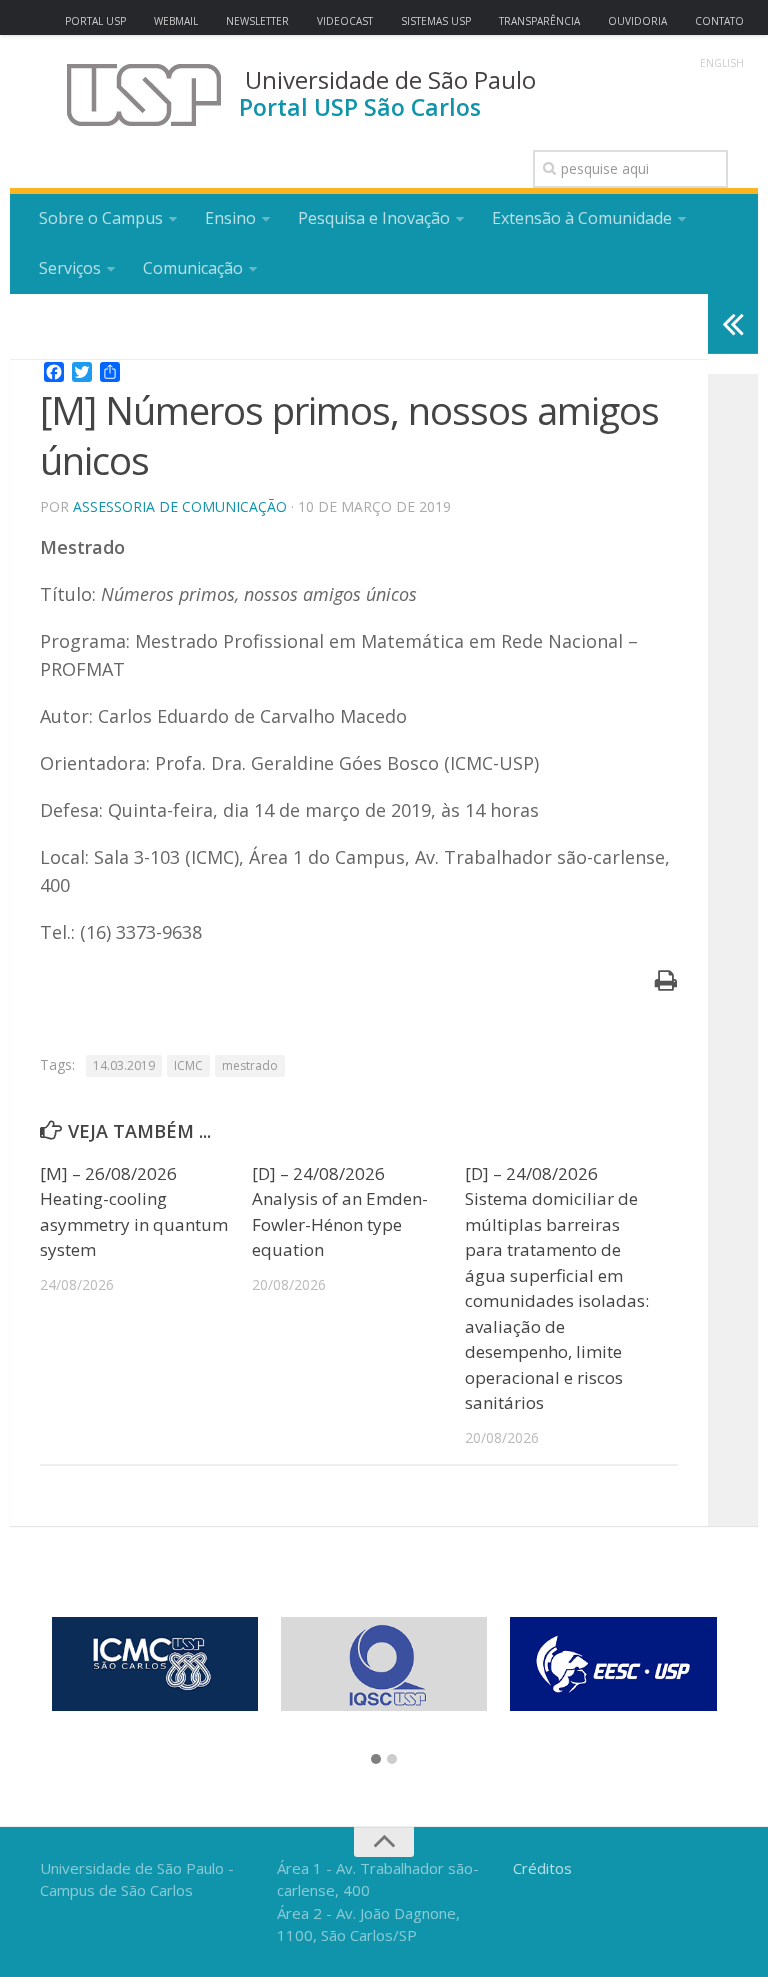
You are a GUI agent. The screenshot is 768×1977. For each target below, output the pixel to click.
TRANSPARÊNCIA (539, 21)
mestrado (250, 1065)
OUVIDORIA (637, 21)
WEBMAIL (176, 21)
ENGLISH (722, 63)
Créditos (542, 1868)
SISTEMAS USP (436, 21)
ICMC (188, 1065)
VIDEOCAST (345, 21)
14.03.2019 (124, 1065)
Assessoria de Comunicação (180, 506)
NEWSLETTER (257, 21)
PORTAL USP (95, 21)
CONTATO (719, 21)
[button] (376, 1760)
